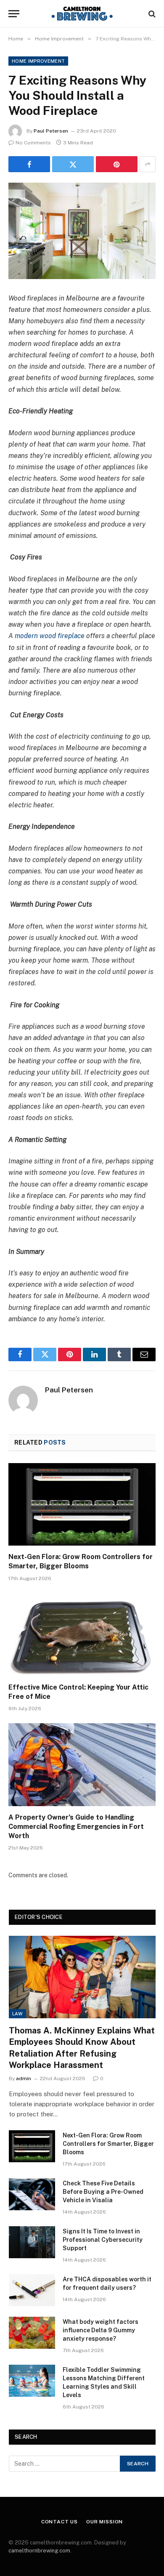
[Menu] (14, 14)
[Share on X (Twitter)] (73, 164)
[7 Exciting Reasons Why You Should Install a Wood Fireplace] (82, 231)
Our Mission (104, 2522)
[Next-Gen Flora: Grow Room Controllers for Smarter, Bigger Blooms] (82, 1505)
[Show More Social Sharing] (148, 164)
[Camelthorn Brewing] (82, 14)
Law (17, 2014)
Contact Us (60, 2522)
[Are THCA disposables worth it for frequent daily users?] (32, 2290)
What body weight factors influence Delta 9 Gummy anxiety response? (101, 2330)
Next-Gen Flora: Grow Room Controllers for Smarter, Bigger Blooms (108, 2144)
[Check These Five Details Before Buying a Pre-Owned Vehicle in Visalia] (32, 2194)
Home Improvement (38, 61)
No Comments (33, 143)
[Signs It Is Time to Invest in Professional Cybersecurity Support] (32, 2242)
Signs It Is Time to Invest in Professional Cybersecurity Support (103, 2240)
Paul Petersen (51, 131)
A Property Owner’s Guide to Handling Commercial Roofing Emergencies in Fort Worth (76, 1827)
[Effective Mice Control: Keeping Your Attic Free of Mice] (82, 1635)
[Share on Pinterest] (117, 164)
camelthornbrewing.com (39, 2551)
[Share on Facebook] (29, 164)
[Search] (151, 14)
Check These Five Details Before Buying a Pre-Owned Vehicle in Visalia (103, 2192)
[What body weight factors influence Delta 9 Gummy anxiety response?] (32, 2333)
